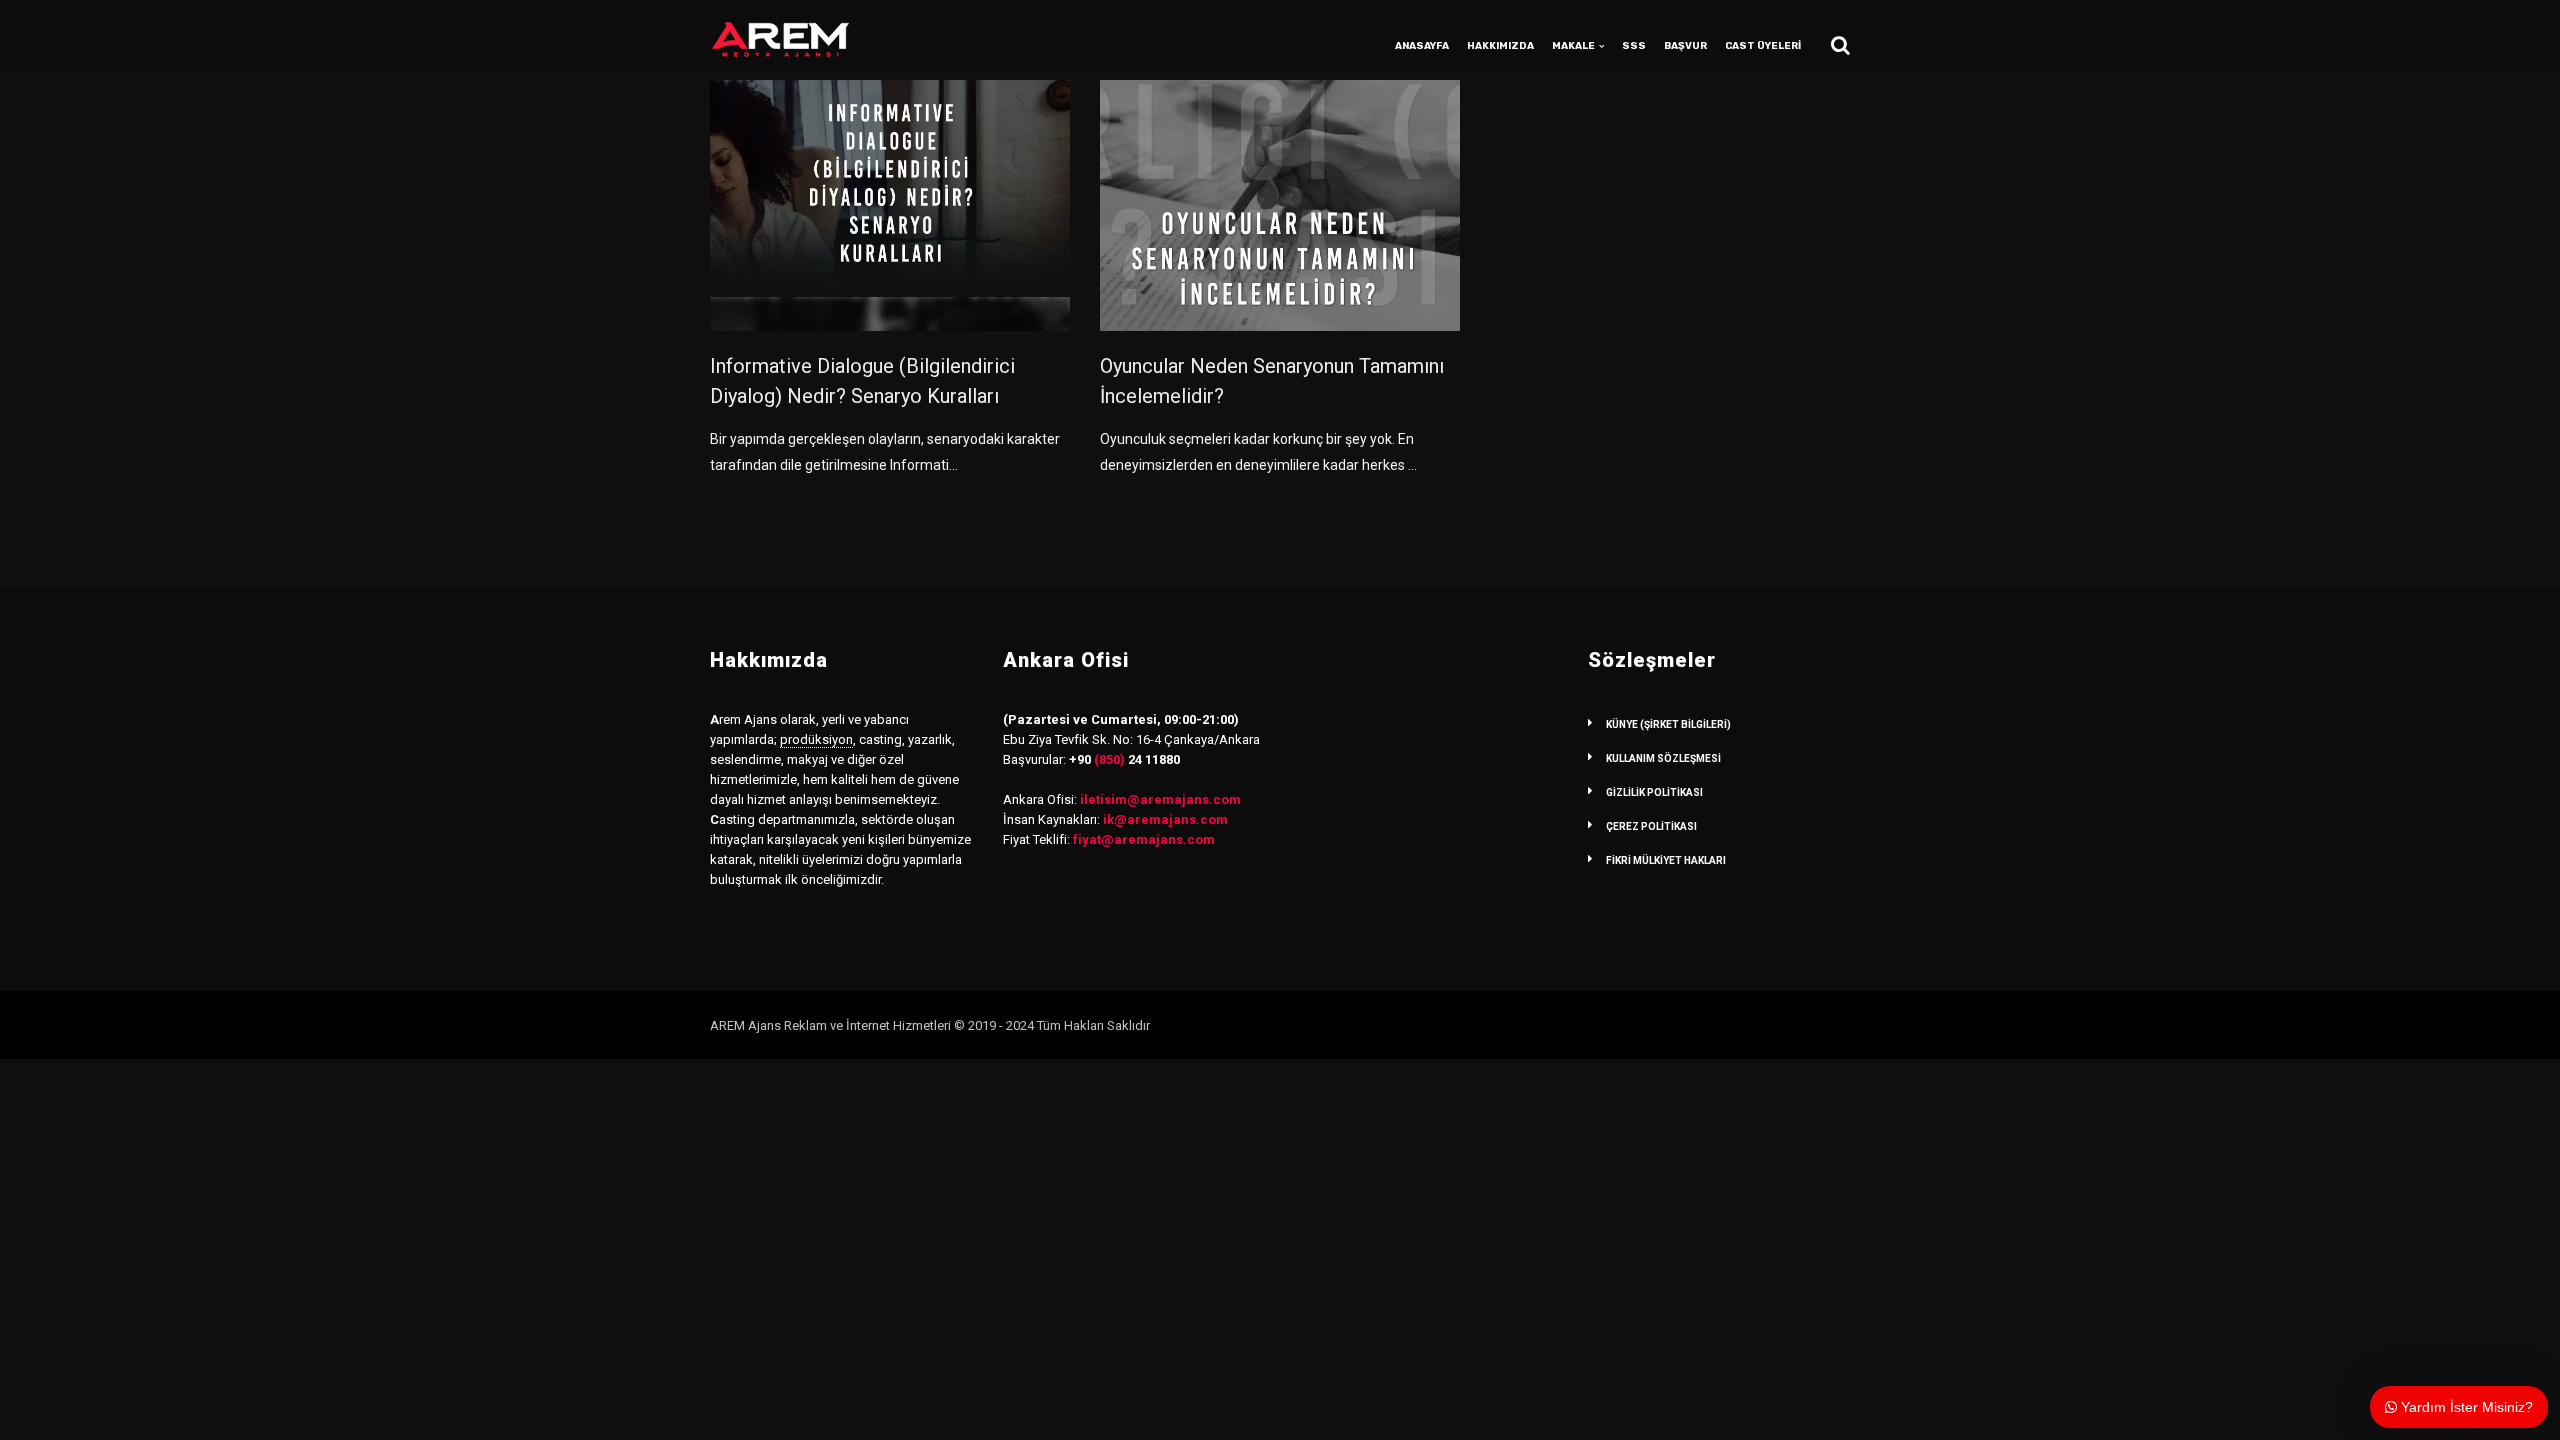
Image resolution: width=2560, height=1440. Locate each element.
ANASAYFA (1422, 46)
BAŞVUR (1685, 46)
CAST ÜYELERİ (1763, 46)
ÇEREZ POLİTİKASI (1651, 826)
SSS (1634, 46)
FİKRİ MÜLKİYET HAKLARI (1666, 860)
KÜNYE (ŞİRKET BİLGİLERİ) (1668, 724)
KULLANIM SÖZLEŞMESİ (1663, 758)
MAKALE (1573, 46)
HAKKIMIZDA (1500, 46)
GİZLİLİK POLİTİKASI (1654, 792)
